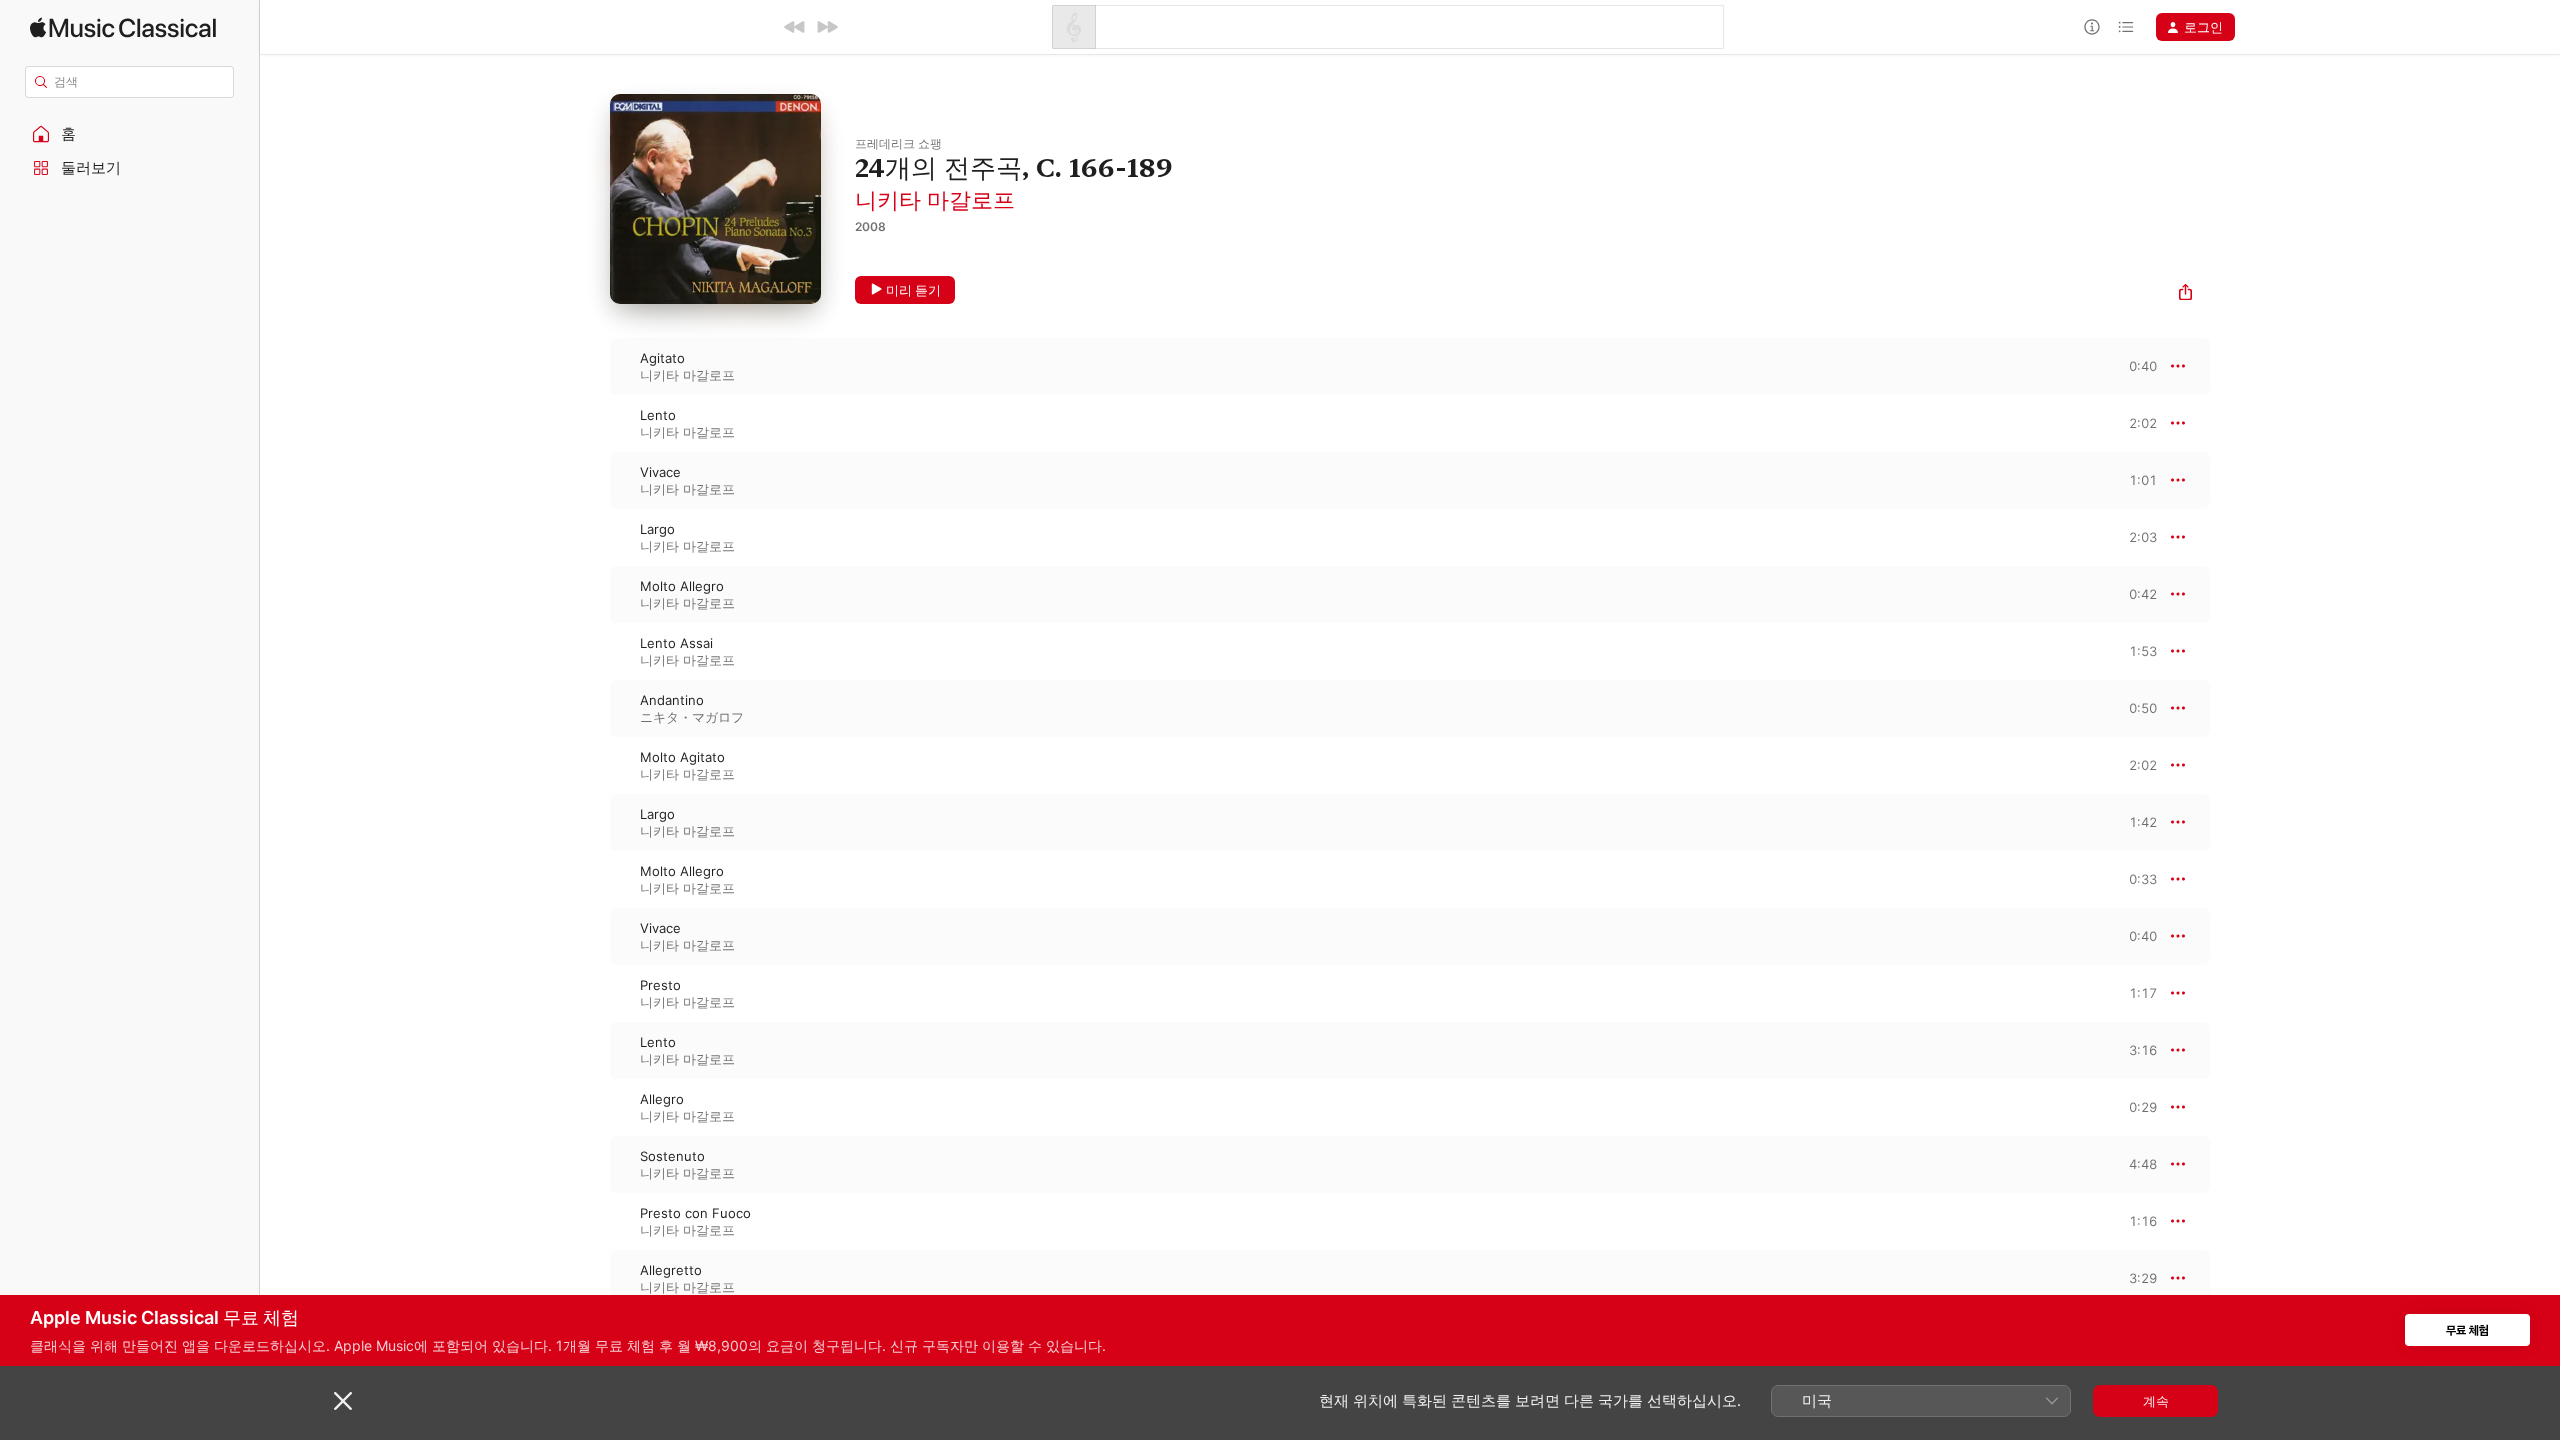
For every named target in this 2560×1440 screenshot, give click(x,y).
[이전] (795, 27)
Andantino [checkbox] (672, 700)
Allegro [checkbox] (662, 1099)
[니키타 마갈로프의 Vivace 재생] (590, 480)
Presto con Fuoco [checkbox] (695, 1213)
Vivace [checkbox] (660, 472)
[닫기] (343, 1401)
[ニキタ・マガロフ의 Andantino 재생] (590, 708)
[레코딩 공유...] (2185, 294)
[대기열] (2126, 27)
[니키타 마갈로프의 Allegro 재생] (590, 1107)
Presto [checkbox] (660, 985)
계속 (2156, 1401)
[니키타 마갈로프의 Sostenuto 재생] (590, 1164)
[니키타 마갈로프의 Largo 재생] (590, 537)
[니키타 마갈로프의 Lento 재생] (590, 423)
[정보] (2092, 27)
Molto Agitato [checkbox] (682, 757)
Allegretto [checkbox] (671, 1270)
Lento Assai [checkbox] (676, 643)
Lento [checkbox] (658, 415)
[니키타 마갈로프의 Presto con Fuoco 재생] (590, 1221)
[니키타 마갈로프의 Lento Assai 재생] (590, 651)
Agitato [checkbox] (662, 358)
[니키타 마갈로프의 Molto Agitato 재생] (590, 765)
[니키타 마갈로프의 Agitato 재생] (590, 366)
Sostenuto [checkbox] (672, 1156)
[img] (123, 27)
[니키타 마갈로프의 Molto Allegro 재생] (590, 594)
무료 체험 (2467, 1330)
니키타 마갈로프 (935, 200)
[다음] (827, 27)
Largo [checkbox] (657, 529)
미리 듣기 (913, 290)
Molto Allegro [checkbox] (682, 586)
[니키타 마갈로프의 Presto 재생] (590, 993)
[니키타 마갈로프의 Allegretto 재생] (590, 1278)
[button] (130, 134)
